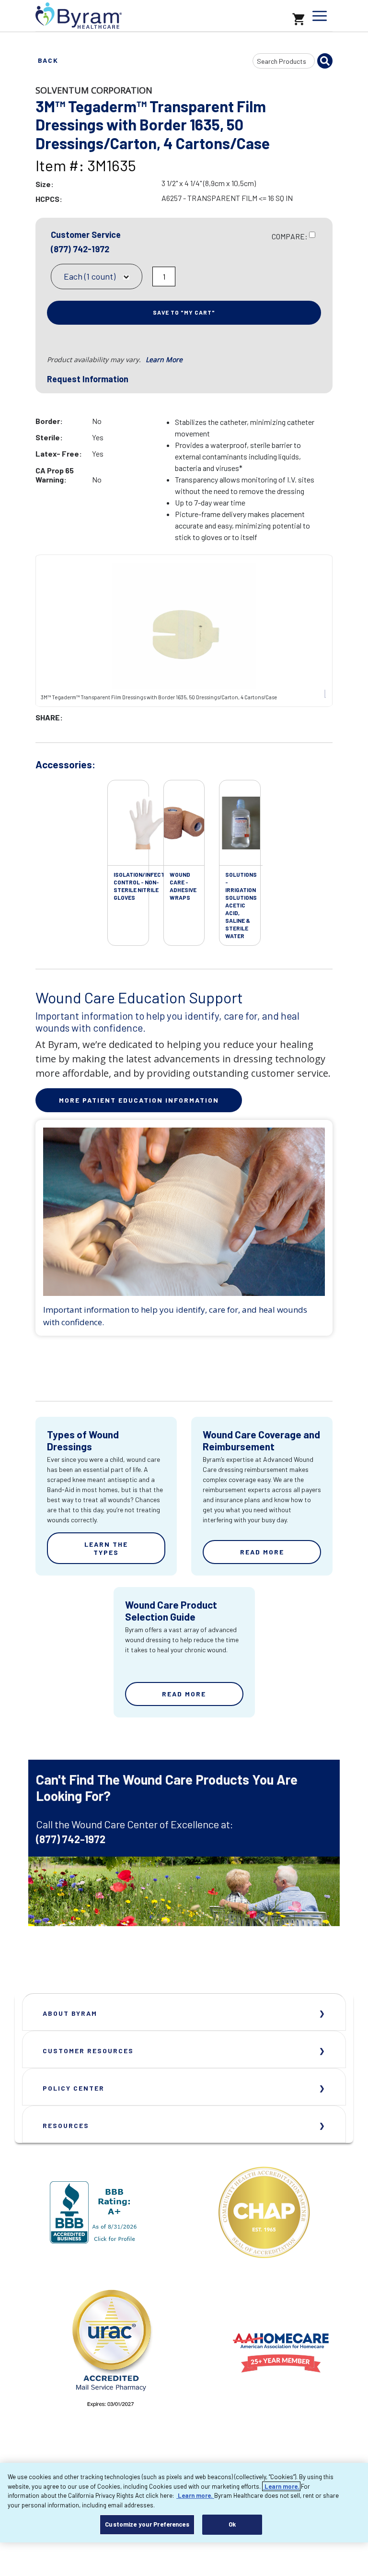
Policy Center (74, 2088)
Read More (262, 1552)
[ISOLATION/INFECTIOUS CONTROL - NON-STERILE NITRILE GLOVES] (146, 823)
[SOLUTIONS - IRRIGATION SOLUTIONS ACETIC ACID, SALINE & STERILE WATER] (241, 823)
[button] (144, 278)
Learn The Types (106, 1548)
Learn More (164, 359)
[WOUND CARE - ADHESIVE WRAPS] (184, 823)
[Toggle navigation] (320, 16)
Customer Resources (88, 2051)
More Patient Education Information (139, 1100)
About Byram (70, 2013)
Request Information (88, 379)
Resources (66, 2125)
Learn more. (281, 2486)
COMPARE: (290, 236)
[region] (184, 2503)
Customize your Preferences (147, 2524)
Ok (232, 2524)
